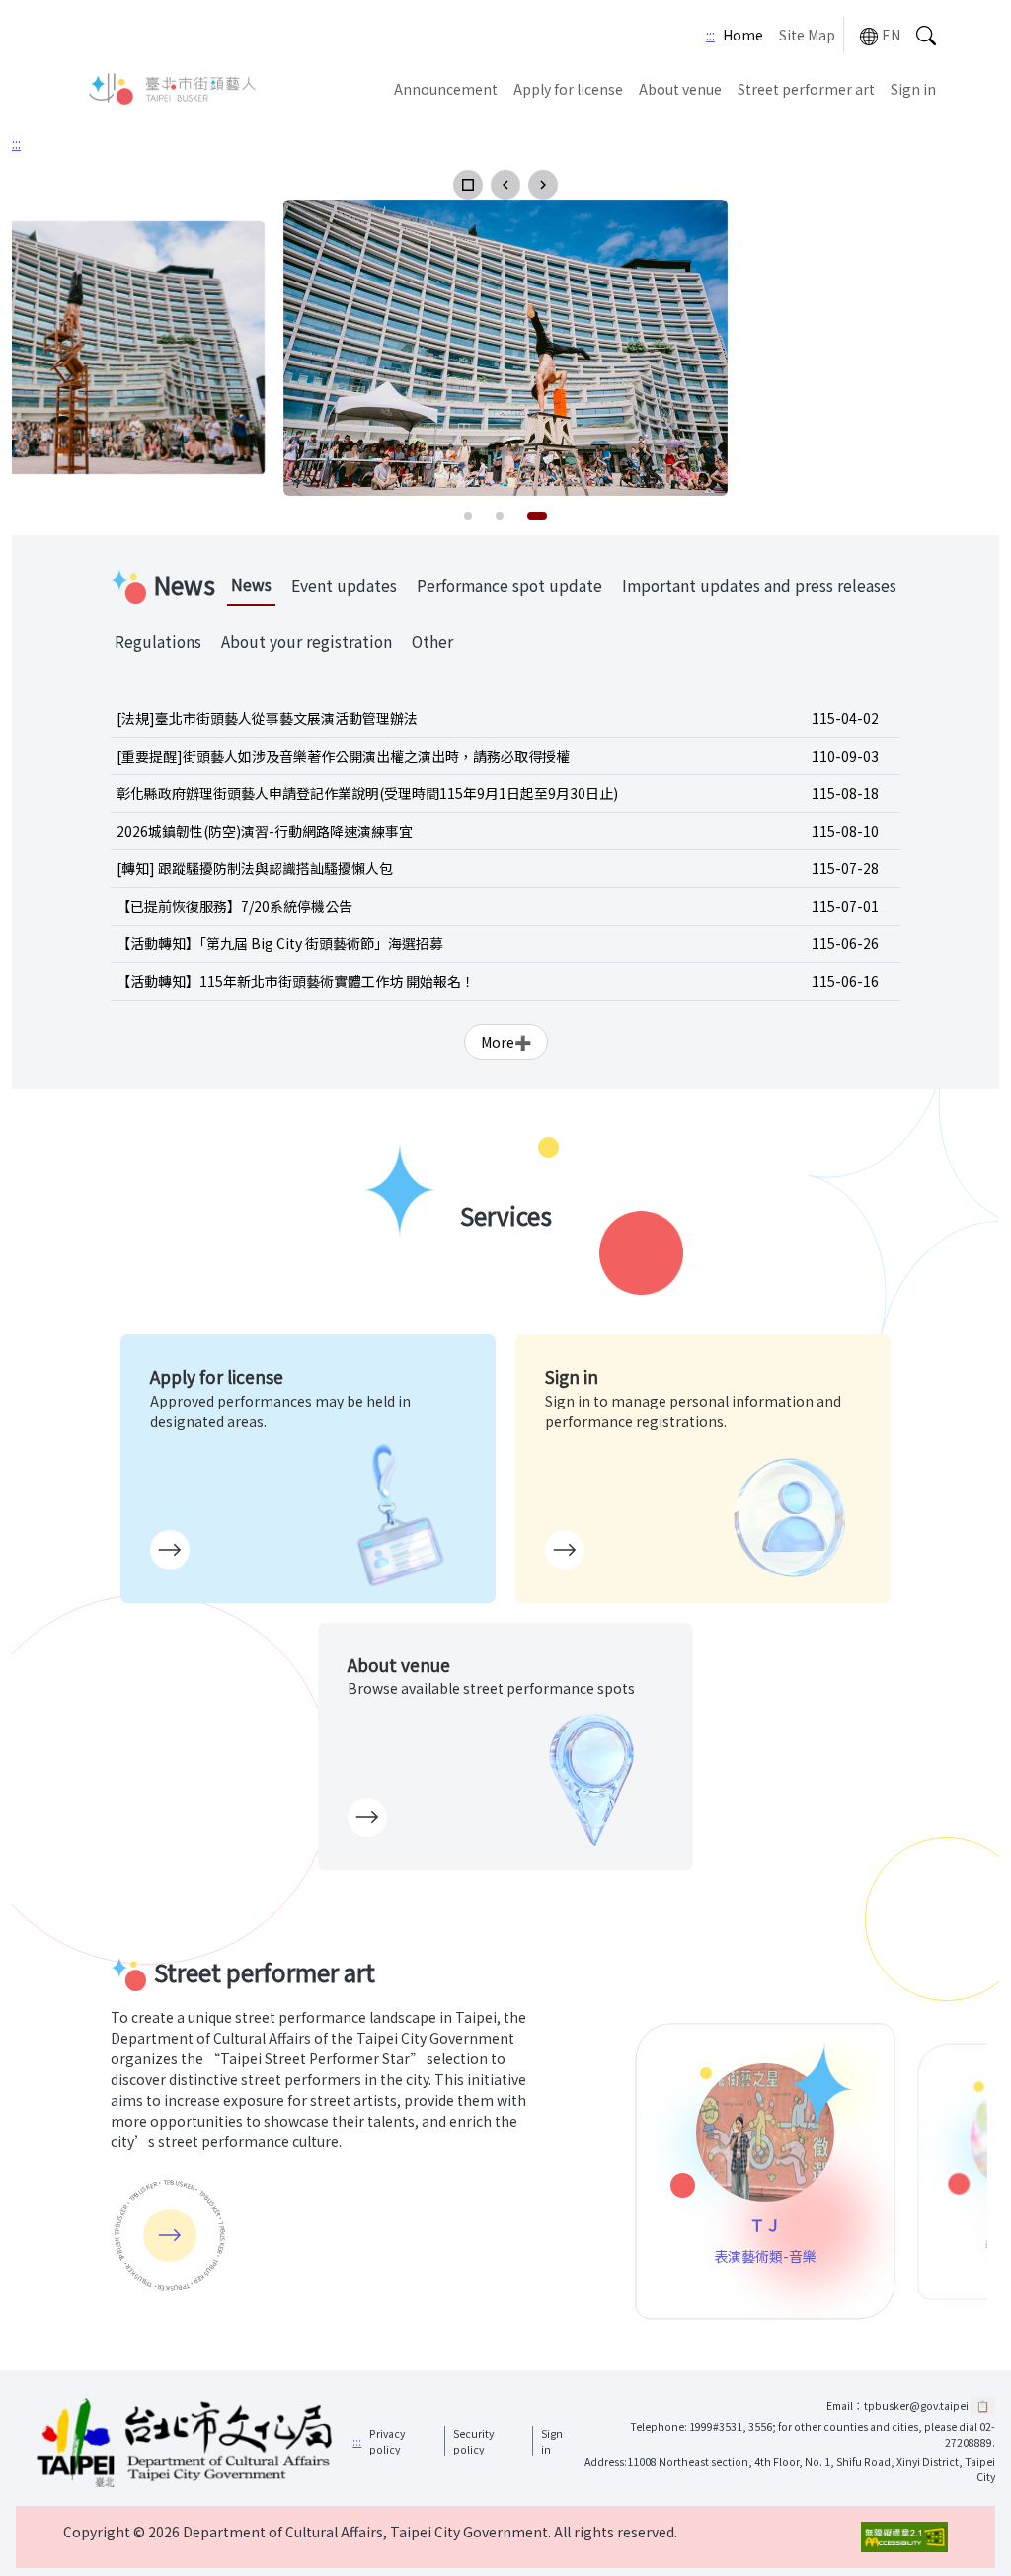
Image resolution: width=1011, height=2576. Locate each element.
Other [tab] (432, 642)
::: (710, 35)
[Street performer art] (170, 2235)
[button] (468, 185)
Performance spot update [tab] (509, 585)
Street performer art (806, 89)
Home (743, 35)
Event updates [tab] (344, 585)
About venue (680, 89)
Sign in (913, 89)
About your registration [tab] (307, 642)
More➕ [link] (506, 1042)
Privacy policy (387, 2441)
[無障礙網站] (904, 2537)
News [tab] (251, 584)
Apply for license (568, 89)
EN (891, 35)
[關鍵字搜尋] (926, 35)
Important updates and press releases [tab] (759, 585)
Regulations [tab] (158, 642)
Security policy (473, 2441)
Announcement (446, 89)
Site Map (807, 35)
